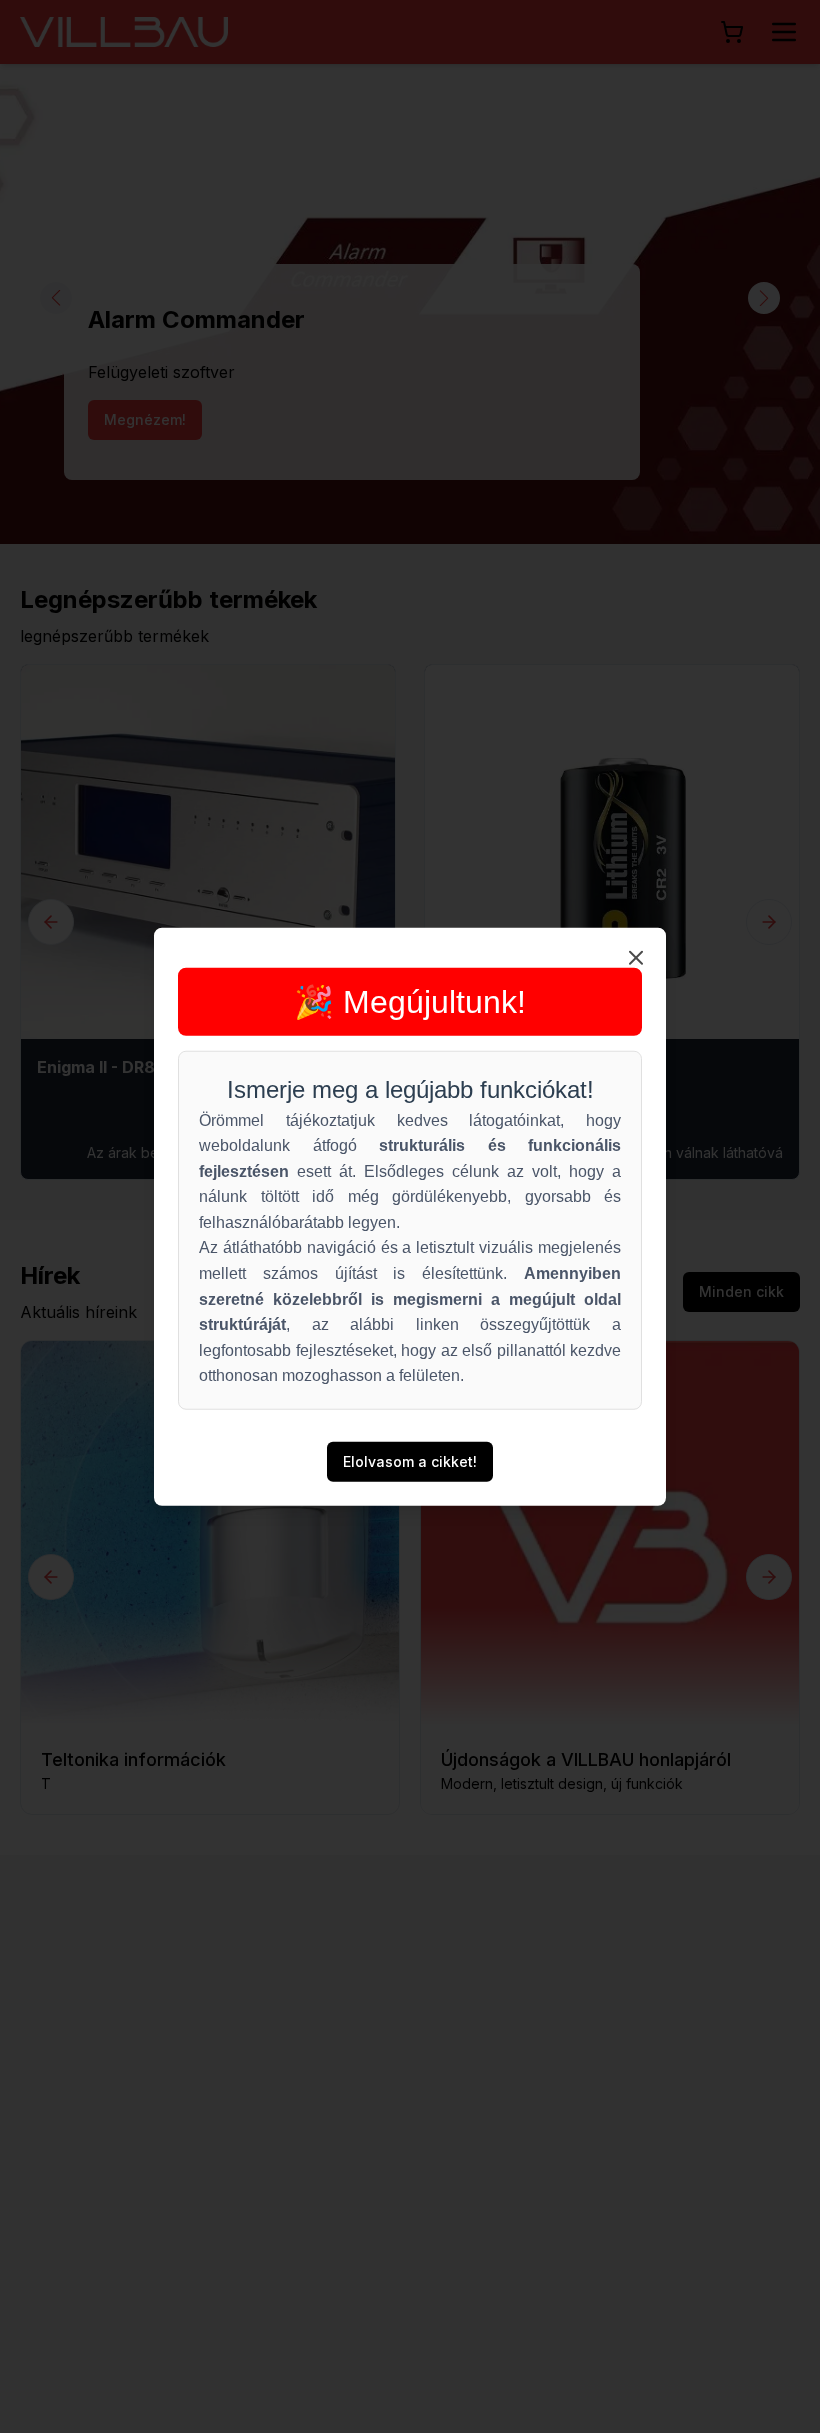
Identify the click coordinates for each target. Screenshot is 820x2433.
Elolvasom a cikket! (410, 1461)
